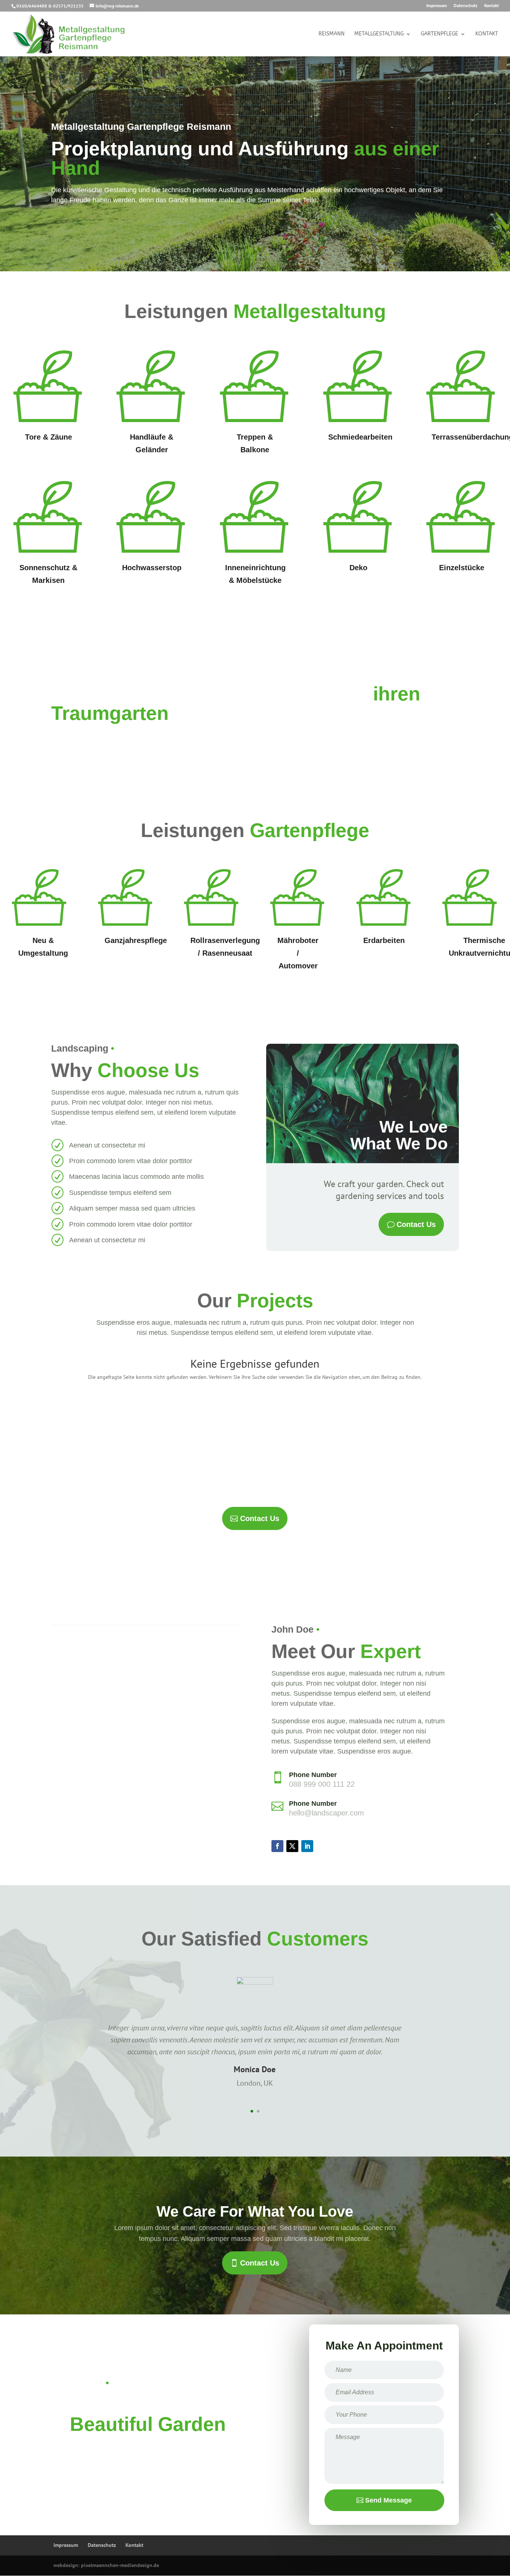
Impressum (437, 6)
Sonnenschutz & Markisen (48, 574)
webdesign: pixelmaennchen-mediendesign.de (106, 2565)
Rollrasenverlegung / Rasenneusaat (225, 947)
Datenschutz (466, 6)
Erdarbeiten (384, 940)
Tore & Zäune (49, 437)
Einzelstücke (462, 568)
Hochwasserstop (152, 568)
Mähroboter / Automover (298, 953)
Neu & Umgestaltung (43, 947)
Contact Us (416, 1224)
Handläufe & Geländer (152, 443)
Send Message (388, 2500)
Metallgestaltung (379, 34)
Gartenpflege (439, 34)
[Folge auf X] (292, 1846)
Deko (358, 568)
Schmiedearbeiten (360, 437)
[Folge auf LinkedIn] (307, 1846)
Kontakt (492, 6)
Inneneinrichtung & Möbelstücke (255, 574)
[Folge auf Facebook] (277, 1846)
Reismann (332, 34)
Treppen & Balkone (255, 443)
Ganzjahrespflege (136, 940)
